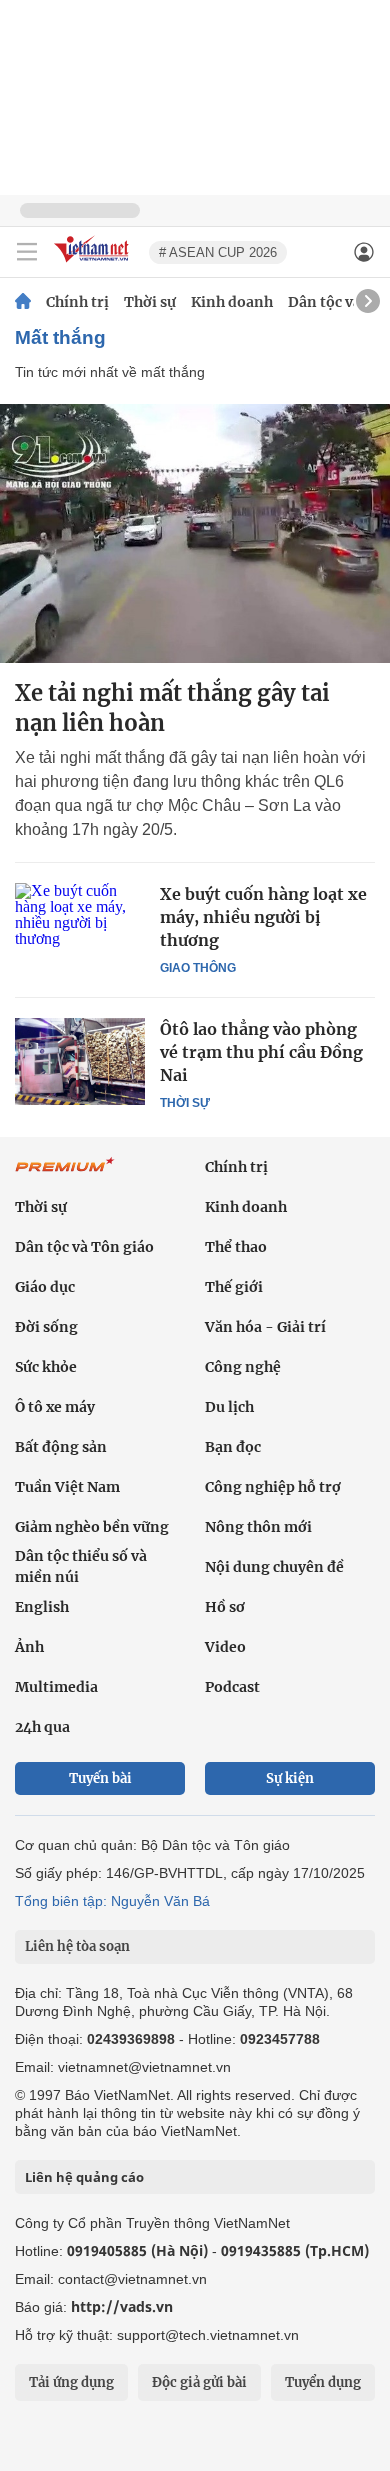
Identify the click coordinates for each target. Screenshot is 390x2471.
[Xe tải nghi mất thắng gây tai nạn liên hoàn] (195, 533)
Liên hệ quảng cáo (84, 2177)
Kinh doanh (232, 302)
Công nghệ (243, 1367)
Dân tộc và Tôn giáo (84, 1247)
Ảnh (29, 1647)
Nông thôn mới (258, 1527)
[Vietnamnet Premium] (65, 1175)
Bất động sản (61, 1447)
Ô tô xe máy (55, 1407)
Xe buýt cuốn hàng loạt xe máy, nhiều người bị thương (263, 917)
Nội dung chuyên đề (274, 1567)
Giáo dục (45, 1287)
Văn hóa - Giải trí (265, 1327)
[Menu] (27, 252)
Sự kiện (290, 1778)
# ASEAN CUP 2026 (218, 252)
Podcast (232, 1687)
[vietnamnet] (94, 263)
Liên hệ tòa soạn (77, 1946)
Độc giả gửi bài (199, 2382)
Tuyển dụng (323, 2382)
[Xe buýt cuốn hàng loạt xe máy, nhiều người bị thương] (80, 926)
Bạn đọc (233, 1447)
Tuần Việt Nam (67, 1487)
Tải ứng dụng (71, 2382)
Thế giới (234, 1287)
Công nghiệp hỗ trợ (273, 1487)
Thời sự (150, 302)
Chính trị (77, 302)
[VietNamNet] (23, 302)
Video (225, 1647)
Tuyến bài (100, 1778)
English (42, 1607)
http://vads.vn (122, 2306)
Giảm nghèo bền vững (92, 1527)
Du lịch (229, 1407)
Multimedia (56, 1687)
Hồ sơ (225, 1607)
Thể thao (236, 1247)
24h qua (42, 1727)
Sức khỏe (46, 1367)
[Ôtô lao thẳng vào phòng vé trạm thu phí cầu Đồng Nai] (80, 1061)
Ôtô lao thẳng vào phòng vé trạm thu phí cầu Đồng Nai (261, 1052)
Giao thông (198, 968)
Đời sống (46, 1327)
